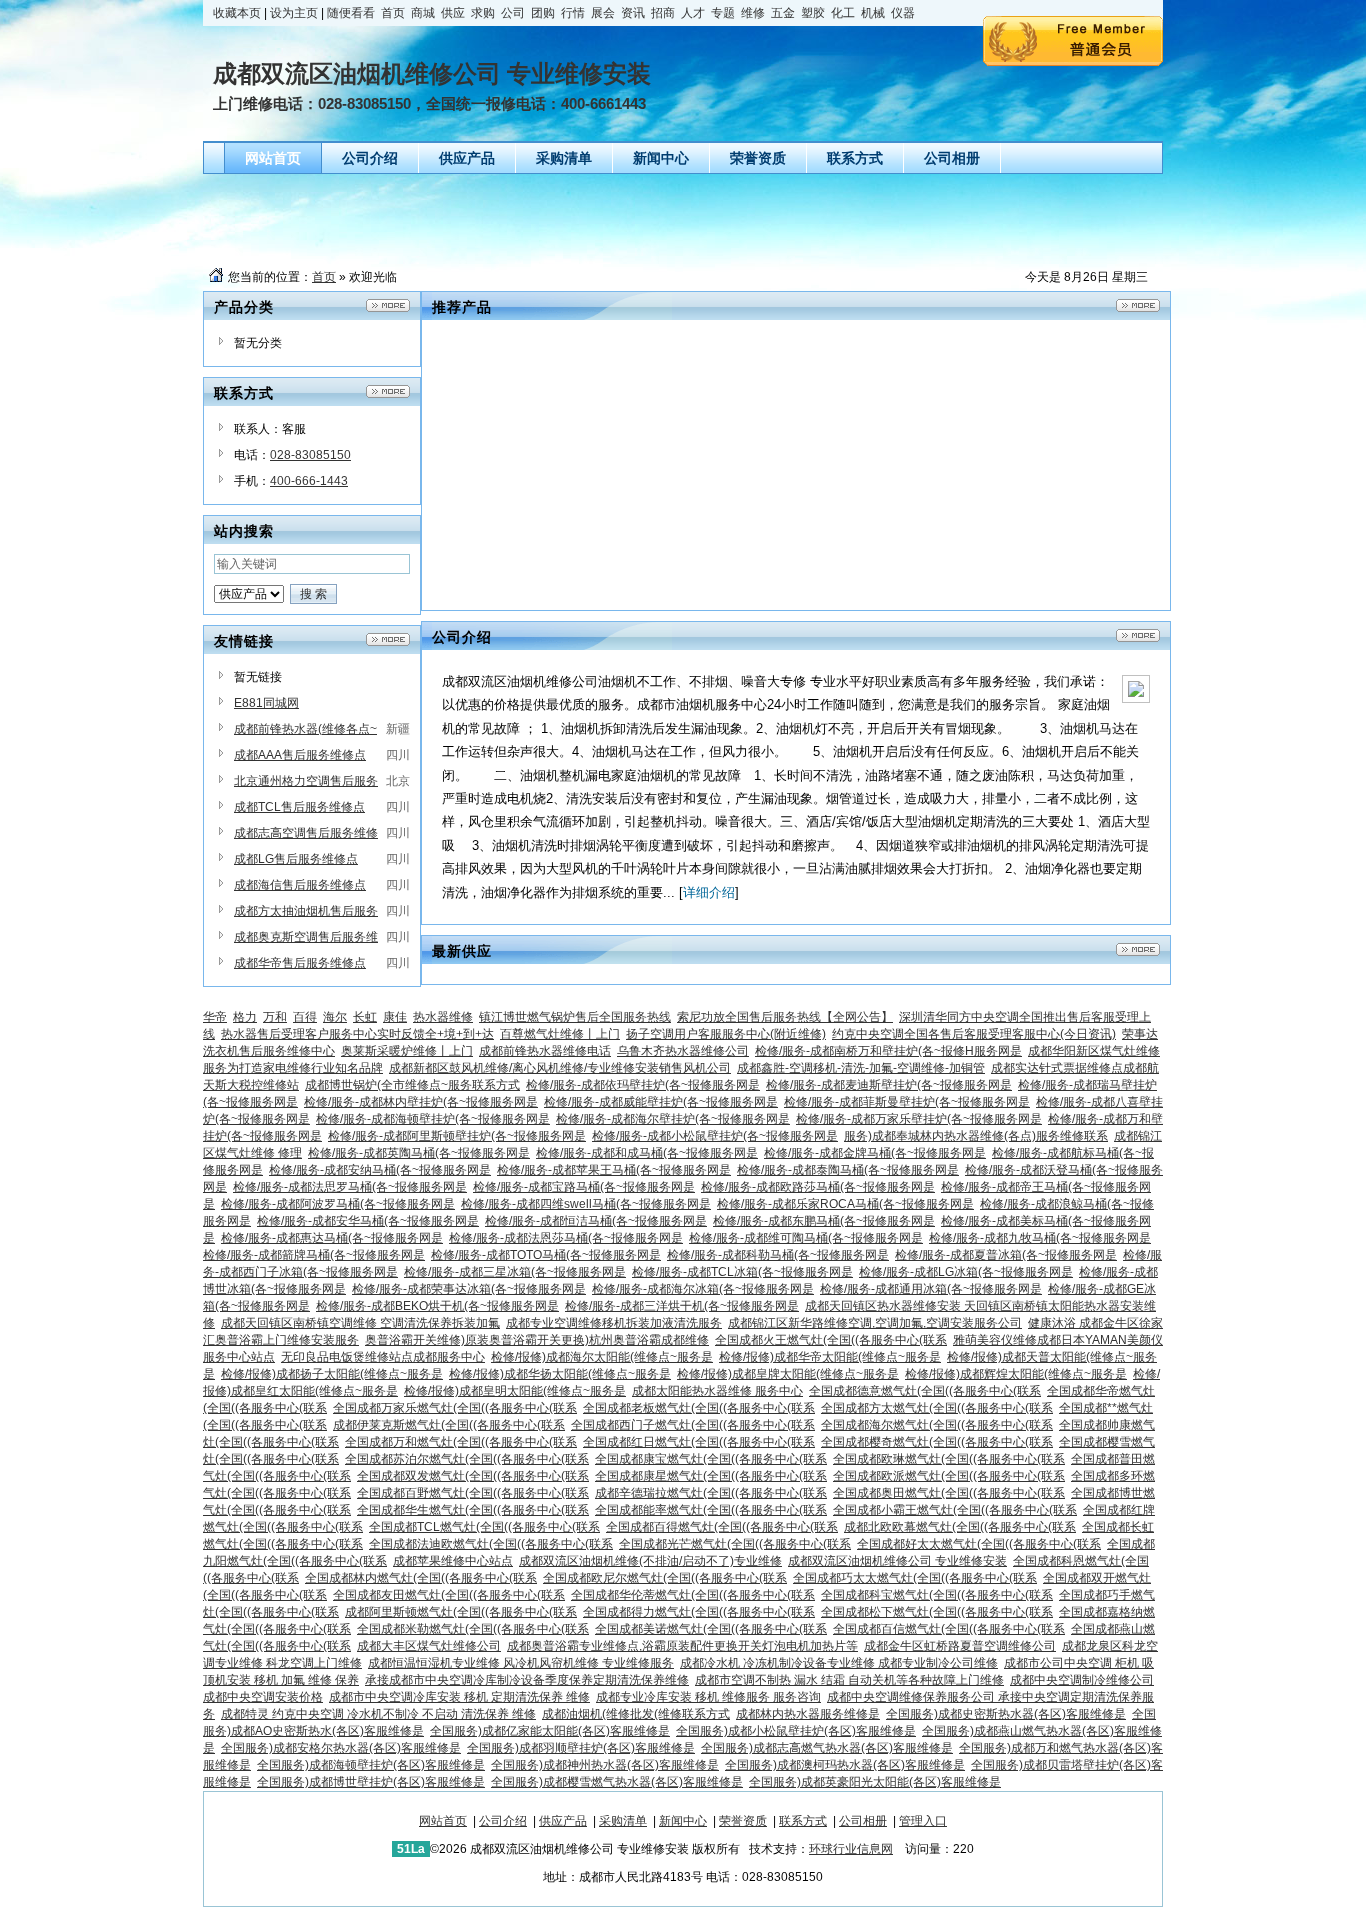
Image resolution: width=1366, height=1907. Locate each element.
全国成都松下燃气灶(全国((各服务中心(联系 (937, 1612)
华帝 (215, 1017)
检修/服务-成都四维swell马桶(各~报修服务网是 (586, 1204)
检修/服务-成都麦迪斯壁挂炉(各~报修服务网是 (889, 1085)
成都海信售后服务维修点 (300, 885)
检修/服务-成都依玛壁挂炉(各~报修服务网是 (643, 1085)
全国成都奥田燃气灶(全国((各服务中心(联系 (949, 1493)
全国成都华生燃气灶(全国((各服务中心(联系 (473, 1510)
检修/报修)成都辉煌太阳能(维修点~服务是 (1016, 1374)
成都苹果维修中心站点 (453, 1561)
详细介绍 (709, 892)
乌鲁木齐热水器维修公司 (683, 1051)
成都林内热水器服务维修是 (808, 1714)
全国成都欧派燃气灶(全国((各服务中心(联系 (949, 1476)
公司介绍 (503, 1821)
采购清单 (623, 1821)
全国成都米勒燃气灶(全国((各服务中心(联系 (473, 1629)
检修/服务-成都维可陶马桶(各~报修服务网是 (806, 1238)
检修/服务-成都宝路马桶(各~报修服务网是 (584, 1187)
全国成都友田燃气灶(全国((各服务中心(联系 (449, 1595)
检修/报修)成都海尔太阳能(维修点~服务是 (602, 1357)
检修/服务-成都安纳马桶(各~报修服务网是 (380, 1170)
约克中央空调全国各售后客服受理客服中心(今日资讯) (974, 1034)
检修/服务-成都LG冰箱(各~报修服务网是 (966, 1272)
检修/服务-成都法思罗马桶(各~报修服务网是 (350, 1187)
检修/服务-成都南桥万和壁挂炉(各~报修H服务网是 (888, 1051)
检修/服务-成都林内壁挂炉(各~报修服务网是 (421, 1102)
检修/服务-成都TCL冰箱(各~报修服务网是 (742, 1272)
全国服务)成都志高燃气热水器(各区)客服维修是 (827, 1748)
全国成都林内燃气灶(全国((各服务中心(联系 (421, 1578)
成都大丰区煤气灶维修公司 (429, 1646)
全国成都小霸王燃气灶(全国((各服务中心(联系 (955, 1510)
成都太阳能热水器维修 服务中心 (717, 1391)
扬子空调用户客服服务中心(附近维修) (726, 1034)
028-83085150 (310, 455)
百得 (305, 1017)
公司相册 (863, 1821)
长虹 (365, 1017)
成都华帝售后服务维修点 (300, 963)
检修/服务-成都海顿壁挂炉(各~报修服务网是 (433, 1119)
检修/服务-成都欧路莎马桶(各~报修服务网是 (818, 1187)
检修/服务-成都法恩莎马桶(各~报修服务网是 (566, 1238)
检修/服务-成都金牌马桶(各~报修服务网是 (875, 1153)
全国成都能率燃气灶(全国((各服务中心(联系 (711, 1510)
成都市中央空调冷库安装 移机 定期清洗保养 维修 (459, 1697)
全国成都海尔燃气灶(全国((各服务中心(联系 (937, 1425)
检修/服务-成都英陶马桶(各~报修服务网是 (419, 1153)
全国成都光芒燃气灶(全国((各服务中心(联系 (735, 1544)
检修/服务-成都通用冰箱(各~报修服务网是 (931, 1289)
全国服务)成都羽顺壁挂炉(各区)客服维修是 (581, 1748)
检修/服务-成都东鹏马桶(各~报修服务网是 (824, 1221)
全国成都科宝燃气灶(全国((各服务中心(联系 (937, 1595)
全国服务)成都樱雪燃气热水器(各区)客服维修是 (617, 1782)
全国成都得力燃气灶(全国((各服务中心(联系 (699, 1612)
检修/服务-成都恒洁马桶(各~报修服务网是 (596, 1221)
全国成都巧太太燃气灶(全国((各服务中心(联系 (915, 1578)
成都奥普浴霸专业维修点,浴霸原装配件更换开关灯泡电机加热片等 (682, 1646)
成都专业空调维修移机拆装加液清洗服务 (614, 1323)
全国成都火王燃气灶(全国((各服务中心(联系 (831, 1340)
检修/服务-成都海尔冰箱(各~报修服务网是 (703, 1289)
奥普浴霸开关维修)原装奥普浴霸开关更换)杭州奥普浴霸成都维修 (537, 1340)
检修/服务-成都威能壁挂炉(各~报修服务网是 (661, 1102)
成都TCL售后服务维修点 (299, 807)
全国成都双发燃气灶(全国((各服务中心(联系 (473, 1476)
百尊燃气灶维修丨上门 (560, 1034)
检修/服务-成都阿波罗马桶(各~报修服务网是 (338, 1204)
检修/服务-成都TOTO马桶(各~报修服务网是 (546, 1255)
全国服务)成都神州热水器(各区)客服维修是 (605, 1765)
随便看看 (351, 13)
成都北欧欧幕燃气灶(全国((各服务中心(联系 (960, 1527)
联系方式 (803, 1821)
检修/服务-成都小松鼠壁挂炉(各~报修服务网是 (715, 1136)
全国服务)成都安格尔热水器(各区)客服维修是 (341, 1748)
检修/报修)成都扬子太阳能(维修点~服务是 (332, 1374)
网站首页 (443, 1821)
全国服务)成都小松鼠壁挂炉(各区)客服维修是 (796, 1731)
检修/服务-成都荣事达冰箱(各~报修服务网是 (469, 1289)
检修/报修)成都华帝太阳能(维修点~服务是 (830, 1357)
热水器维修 (443, 1017)
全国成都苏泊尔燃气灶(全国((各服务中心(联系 (467, 1459)
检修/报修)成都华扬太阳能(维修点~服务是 (560, 1374)
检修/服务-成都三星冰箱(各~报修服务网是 (515, 1272)
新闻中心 (683, 1821)
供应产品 (563, 1821)
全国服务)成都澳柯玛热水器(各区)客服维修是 (845, 1765)
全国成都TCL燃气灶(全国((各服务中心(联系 (484, 1527)
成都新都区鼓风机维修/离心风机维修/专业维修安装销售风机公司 (560, 1068)
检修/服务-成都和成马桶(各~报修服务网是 (647, 1153)
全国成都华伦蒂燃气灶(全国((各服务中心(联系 (693, 1595)
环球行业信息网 (851, 1849)
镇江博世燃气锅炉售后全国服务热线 (575, 1017)
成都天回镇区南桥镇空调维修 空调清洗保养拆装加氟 (360, 1323)
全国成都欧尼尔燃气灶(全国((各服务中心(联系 (665, 1578)
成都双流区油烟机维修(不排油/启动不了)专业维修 (650, 1561)
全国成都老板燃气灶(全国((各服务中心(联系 (699, 1408)
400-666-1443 (309, 481)
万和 (275, 1017)
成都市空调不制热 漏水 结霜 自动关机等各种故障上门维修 (849, 1680)
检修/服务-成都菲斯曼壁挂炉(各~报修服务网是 (907, 1102)
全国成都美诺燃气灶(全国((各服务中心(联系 (711, 1629)
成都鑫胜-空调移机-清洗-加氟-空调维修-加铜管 (861, 1068)
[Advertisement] (688, 219)
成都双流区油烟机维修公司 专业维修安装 (897, 1561)
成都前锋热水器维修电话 (545, 1051)
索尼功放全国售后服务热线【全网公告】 (785, 1017)
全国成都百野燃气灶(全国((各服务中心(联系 (473, 1493)
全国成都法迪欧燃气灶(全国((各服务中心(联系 (491, 1544)
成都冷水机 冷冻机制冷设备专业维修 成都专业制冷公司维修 (839, 1663)
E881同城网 (266, 703)
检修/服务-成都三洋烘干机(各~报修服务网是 (682, 1306)
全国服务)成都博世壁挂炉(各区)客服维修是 (371, 1782)
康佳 (395, 1017)
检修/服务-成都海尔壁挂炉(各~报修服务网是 (673, 1119)
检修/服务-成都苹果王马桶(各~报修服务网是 (614, 1170)
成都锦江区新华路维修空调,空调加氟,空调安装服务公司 (875, 1323)
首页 (324, 277)
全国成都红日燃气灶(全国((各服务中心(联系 (699, 1442)
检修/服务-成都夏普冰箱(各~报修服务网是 (1006, 1255)
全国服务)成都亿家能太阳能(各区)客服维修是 (550, 1731)
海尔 (335, 1017)
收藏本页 (237, 13)
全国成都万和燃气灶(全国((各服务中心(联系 (461, 1442)
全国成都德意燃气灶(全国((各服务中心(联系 (925, 1391)
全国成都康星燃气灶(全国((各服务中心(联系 (711, 1476)
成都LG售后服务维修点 (296, 859)
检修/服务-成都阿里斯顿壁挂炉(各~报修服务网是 (457, 1136)
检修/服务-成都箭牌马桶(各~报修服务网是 (314, 1255)
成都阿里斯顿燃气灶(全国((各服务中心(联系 (461, 1612)
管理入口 (923, 1821)
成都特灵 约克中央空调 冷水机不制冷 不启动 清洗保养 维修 (378, 1714)
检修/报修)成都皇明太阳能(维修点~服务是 (515, 1391)
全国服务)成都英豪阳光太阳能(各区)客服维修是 (875, 1782)
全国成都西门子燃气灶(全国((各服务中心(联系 (693, 1425)
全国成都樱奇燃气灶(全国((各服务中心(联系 (937, 1442)
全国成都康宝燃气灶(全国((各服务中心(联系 (711, 1459)
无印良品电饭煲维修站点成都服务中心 (383, 1357)
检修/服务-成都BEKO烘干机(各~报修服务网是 (437, 1306)
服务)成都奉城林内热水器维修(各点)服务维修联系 (976, 1136)
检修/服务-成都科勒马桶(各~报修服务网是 (778, 1255)
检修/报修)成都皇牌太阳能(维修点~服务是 (788, 1374)
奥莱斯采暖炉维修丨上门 (407, 1051)
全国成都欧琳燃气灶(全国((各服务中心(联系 (949, 1459)
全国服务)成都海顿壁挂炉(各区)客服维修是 (371, 1765)
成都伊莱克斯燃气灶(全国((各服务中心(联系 (449, 1425)
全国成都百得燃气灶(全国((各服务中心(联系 (722, 1527)
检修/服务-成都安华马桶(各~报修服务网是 (368, 1221)
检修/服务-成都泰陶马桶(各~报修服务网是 (848, 1170)
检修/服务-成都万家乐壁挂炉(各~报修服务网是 (919, 1119)
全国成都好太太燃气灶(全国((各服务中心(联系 (979, 1544)
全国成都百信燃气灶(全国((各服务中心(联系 (949, 1629)
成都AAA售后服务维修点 (300, 755)
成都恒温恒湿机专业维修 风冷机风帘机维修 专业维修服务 (521, 1663)
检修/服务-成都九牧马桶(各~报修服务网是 (1040, 1238)
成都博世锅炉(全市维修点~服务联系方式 (412, 1085)
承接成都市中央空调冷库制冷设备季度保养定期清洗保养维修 (527, 1680)
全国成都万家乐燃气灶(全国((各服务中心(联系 (455, 1408)
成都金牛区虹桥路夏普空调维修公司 (960, 1646)
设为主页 (294, 13)
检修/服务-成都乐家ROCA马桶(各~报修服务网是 (845, 1204)
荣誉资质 (743, 1821)
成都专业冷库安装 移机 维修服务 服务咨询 (708, 1697)
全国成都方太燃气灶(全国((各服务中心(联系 (937, 1408)
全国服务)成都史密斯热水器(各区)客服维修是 (1006, 1714)
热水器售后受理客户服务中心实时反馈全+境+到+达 (357, 1034)
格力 (245, 1017)
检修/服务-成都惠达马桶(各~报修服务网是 (332, 1238)
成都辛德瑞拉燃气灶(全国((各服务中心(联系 (711, 1493)
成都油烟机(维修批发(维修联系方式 (636, 1714)
